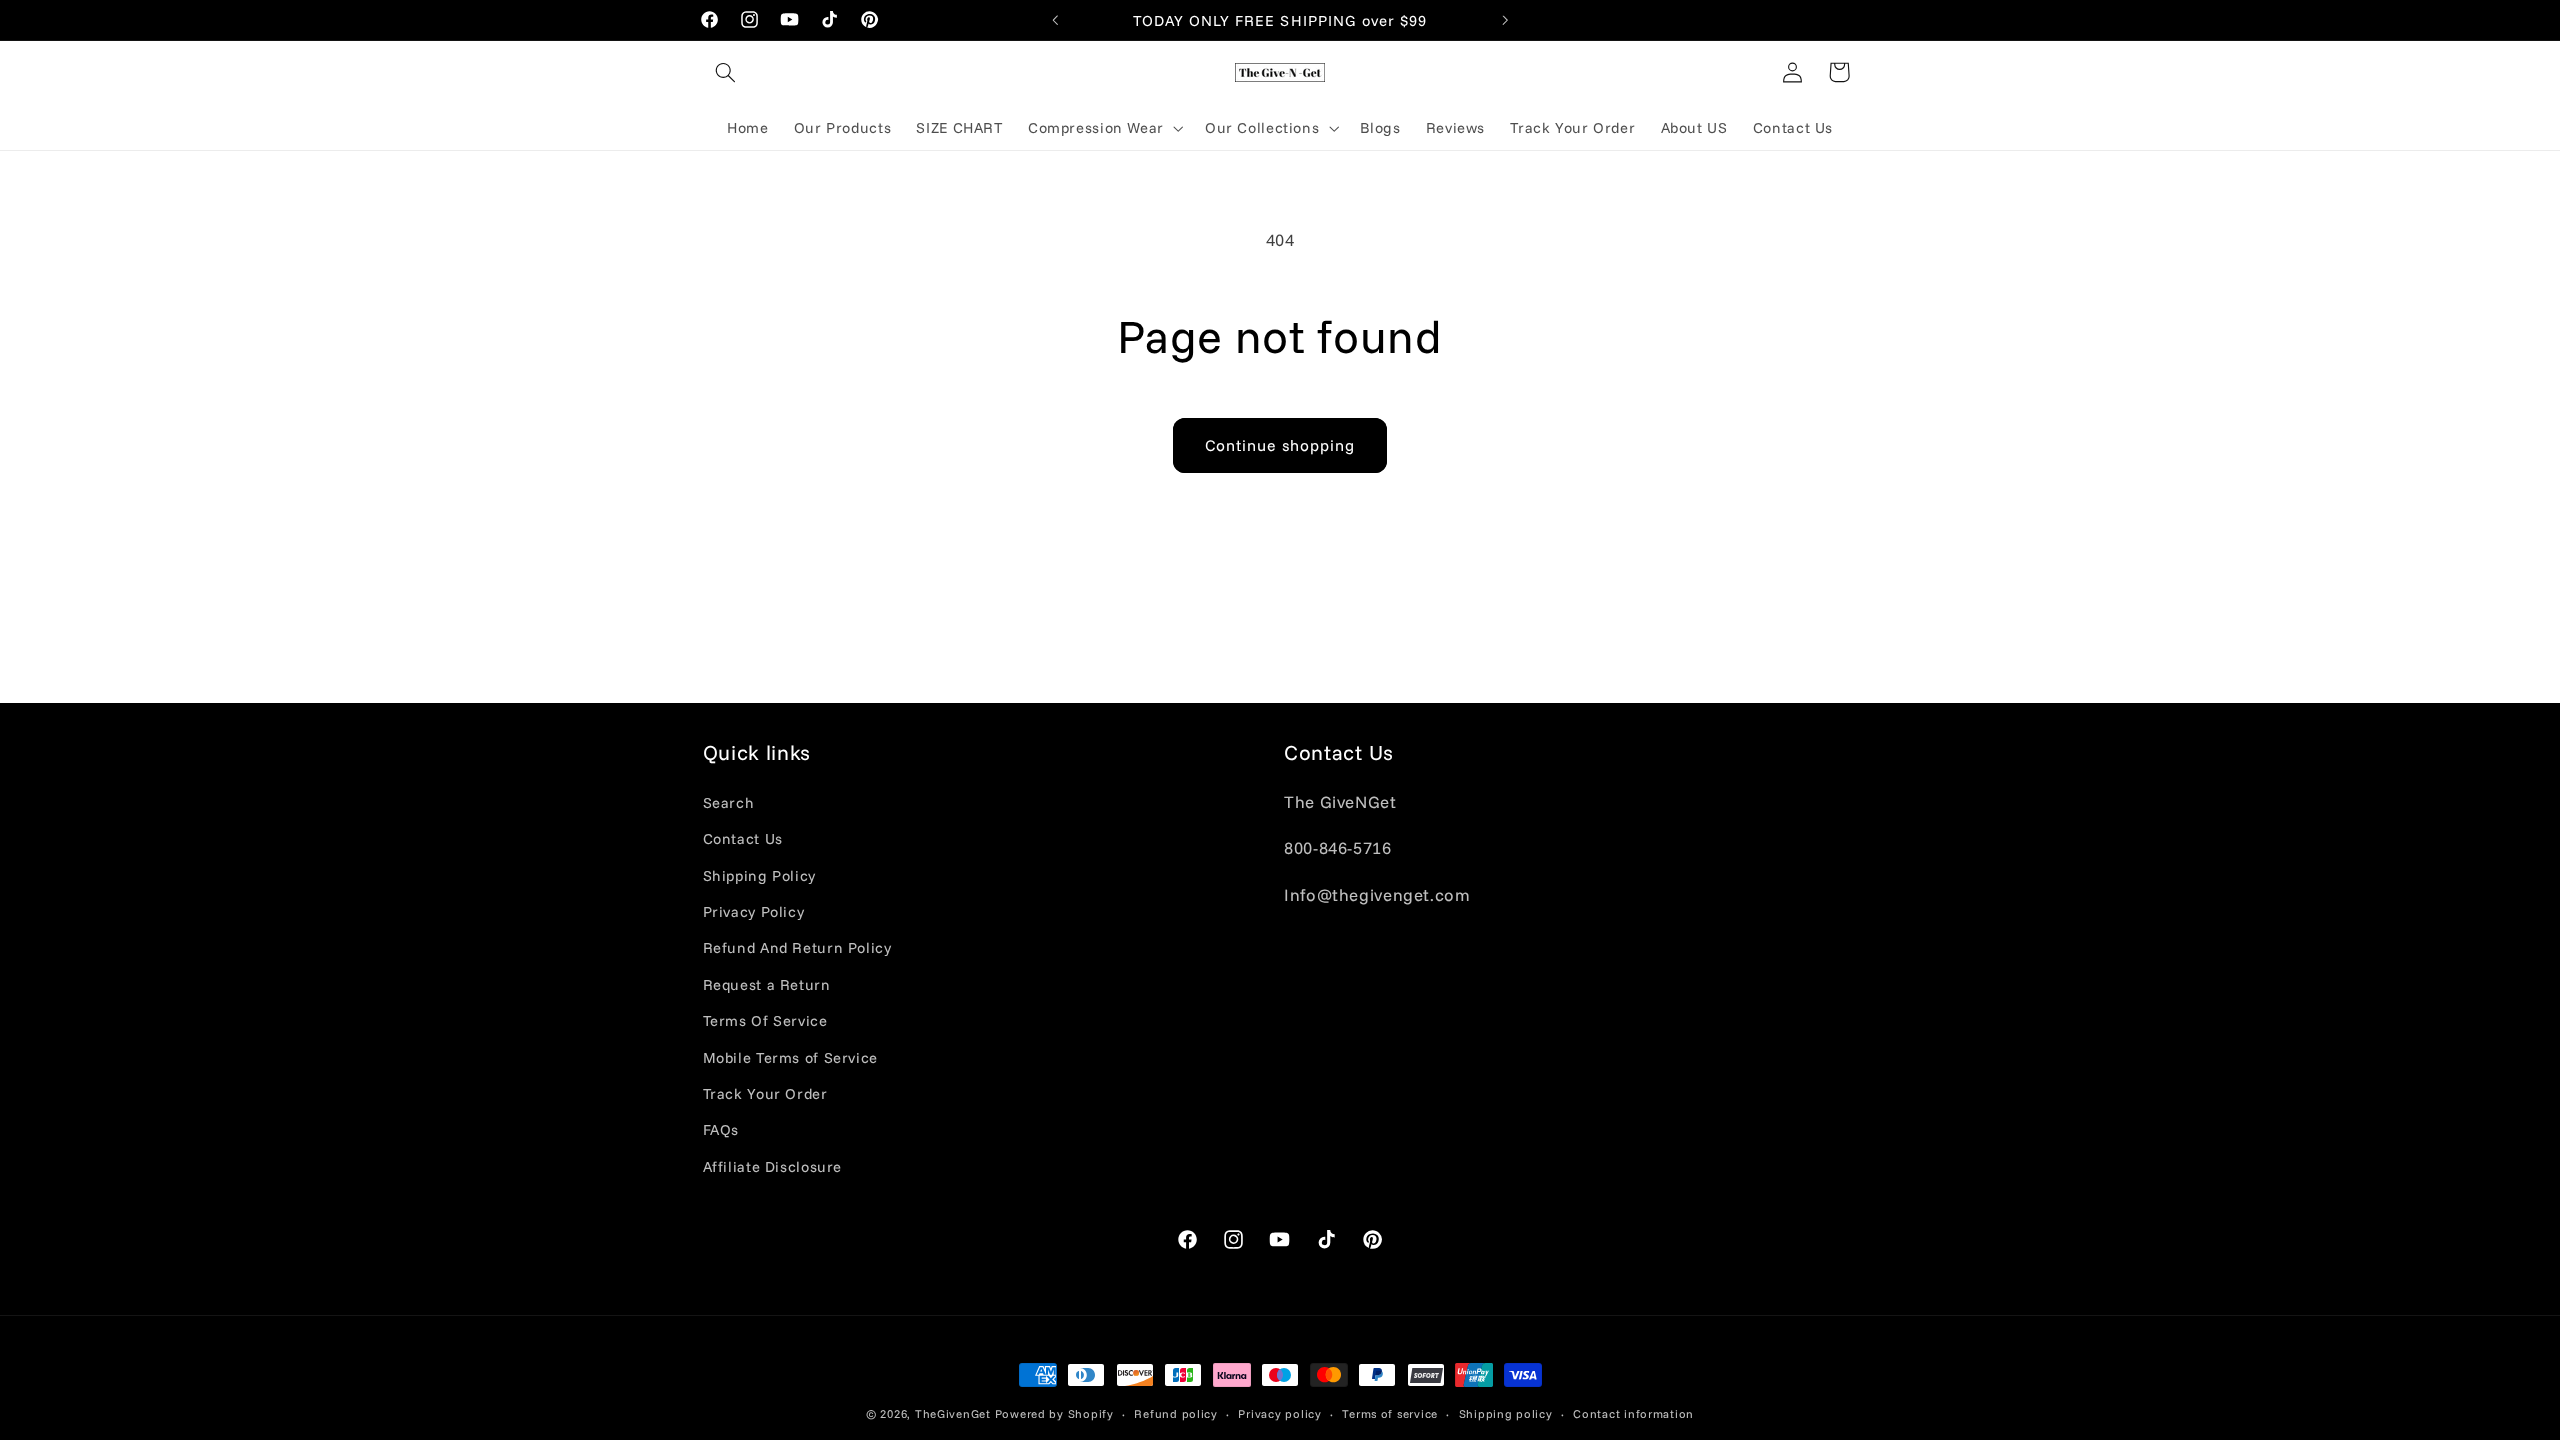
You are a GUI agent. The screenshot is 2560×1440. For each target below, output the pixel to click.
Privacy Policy (754, 911)
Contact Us (743, 838)
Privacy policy (1279, 1413)
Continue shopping (1280, 445)
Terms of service (1390, 1413)
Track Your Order (765, 1093)
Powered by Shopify (1054, 1413)
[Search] (726, 72)
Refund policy (1176, 1413)
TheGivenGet (953, 1413)
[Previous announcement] (1055, 20)
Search (729, 802)
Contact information (1633, 1413)
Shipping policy (1506, 1413)
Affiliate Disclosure (773, 1166)
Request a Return (767, 984)
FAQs (721, 1129)
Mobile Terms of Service (791, 1057)
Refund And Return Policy (797, 947)
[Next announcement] (1505, 20)
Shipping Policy (759, 875)
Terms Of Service (765, 1020)
